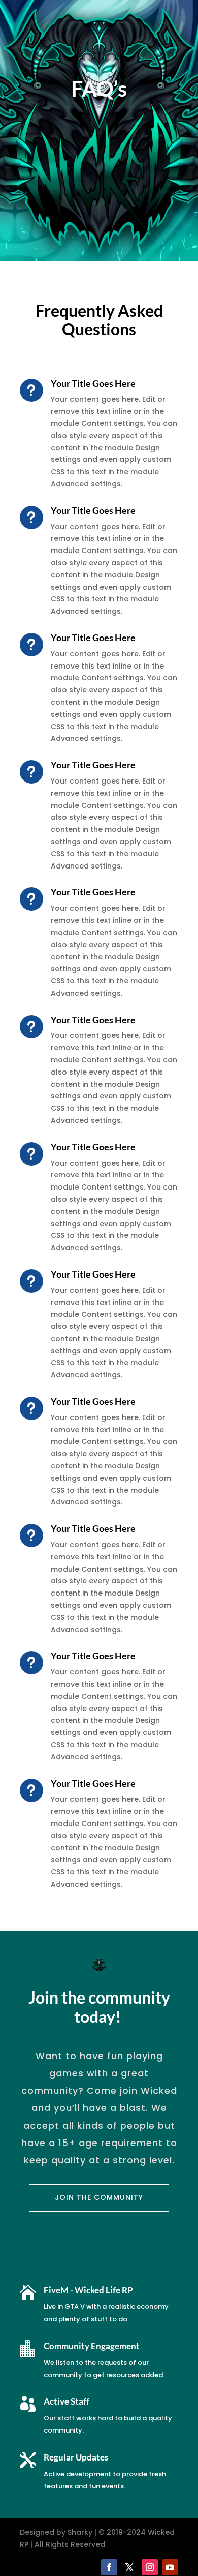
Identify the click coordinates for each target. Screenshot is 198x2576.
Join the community (99, 2197)
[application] (195, 2573)
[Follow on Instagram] (150, 2567)
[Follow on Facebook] (109, 2567)
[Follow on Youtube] (170, 2567)
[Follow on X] (129, 2567)
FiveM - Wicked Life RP (88, 2290)
